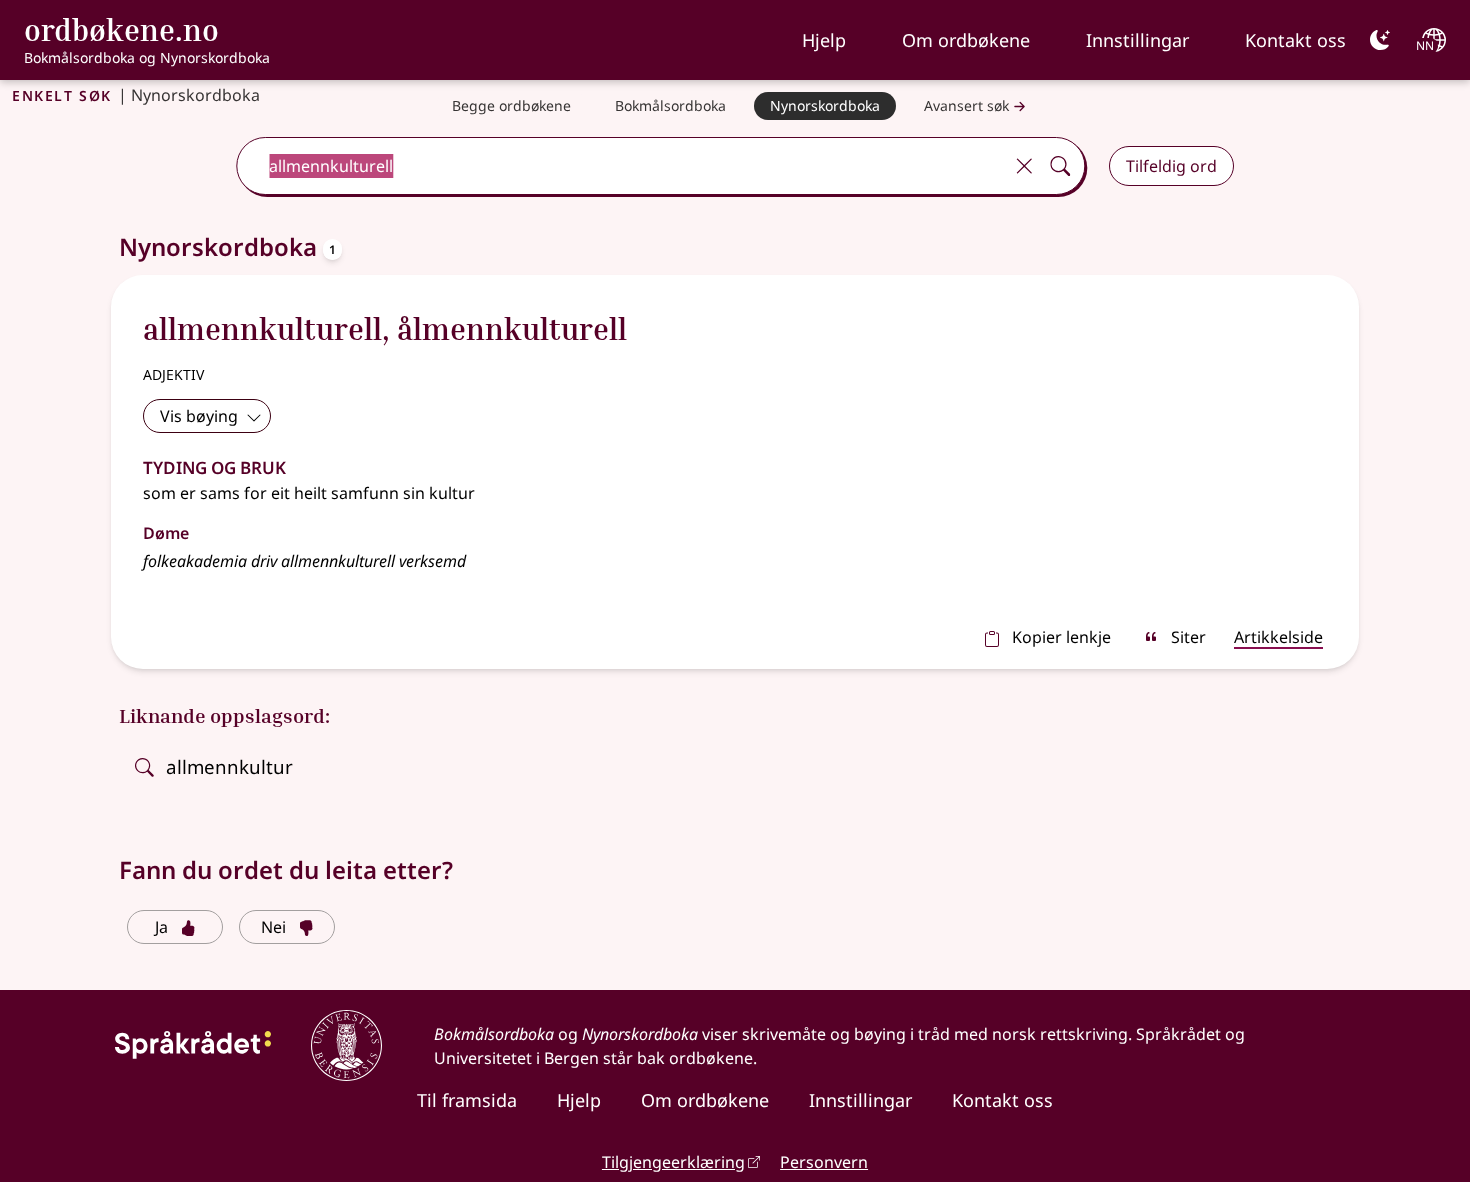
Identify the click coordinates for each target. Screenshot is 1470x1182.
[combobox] (621, 166)
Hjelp (824, 40)
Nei (273, 927)
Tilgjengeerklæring (673, 1162)
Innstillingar (1137, 40)
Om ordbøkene (966, 40)
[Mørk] (1380, 40)
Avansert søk (966, 105)
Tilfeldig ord (1171, 166)
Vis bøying (199, 416)
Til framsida (467, 1100)
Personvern (824, 1162)
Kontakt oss (1295, 40)
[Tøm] (1024, 166)
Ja (161, 927)
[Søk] (1060, 166)
